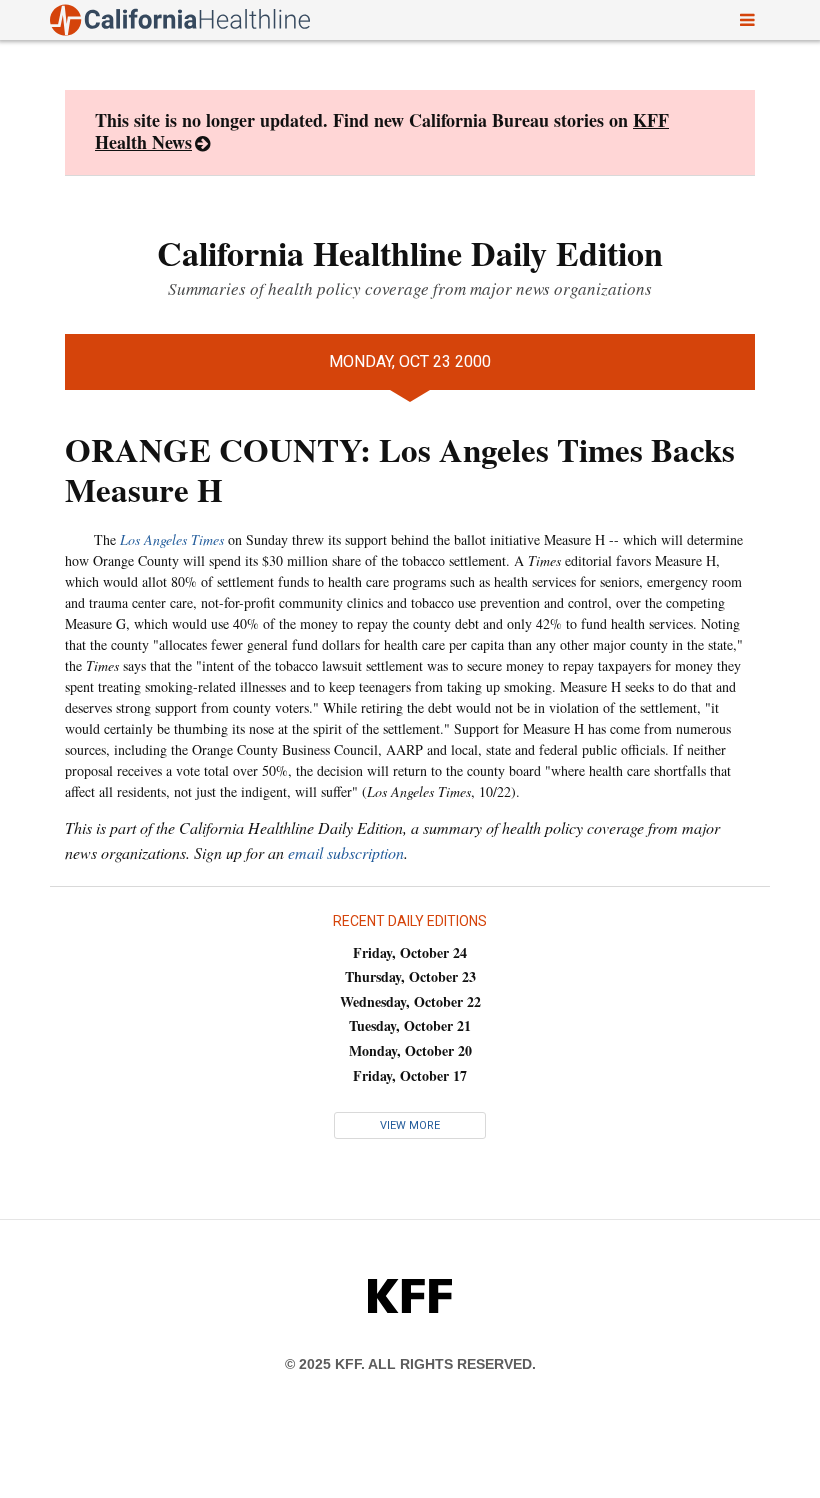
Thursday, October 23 (410, 976)
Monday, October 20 (410, 1050)
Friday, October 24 (410, 952)
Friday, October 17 (410, 1075)
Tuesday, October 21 (410, 1025)
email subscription (346, 852)
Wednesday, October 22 (410, 1001)
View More (410, 1125)
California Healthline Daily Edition (410, 253)
